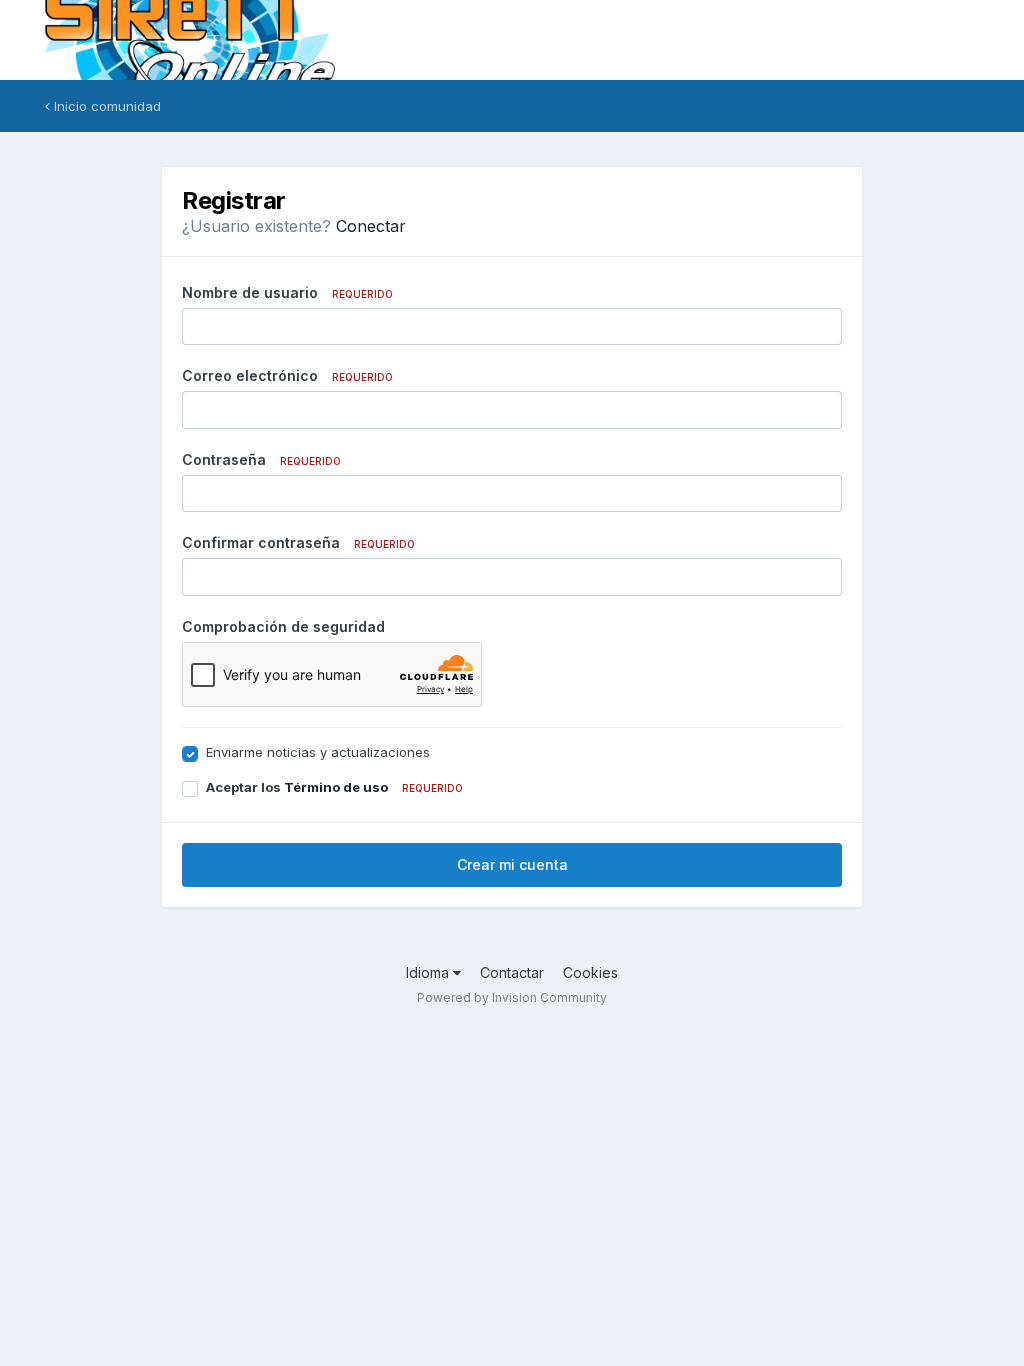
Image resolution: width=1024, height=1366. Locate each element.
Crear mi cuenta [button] (512, 864)
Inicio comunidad (105, 106)
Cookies (590, 972)
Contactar (512, 972)
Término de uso (336, 787)
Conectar (371, 226)
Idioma (429, 972)
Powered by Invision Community (512, 997)
